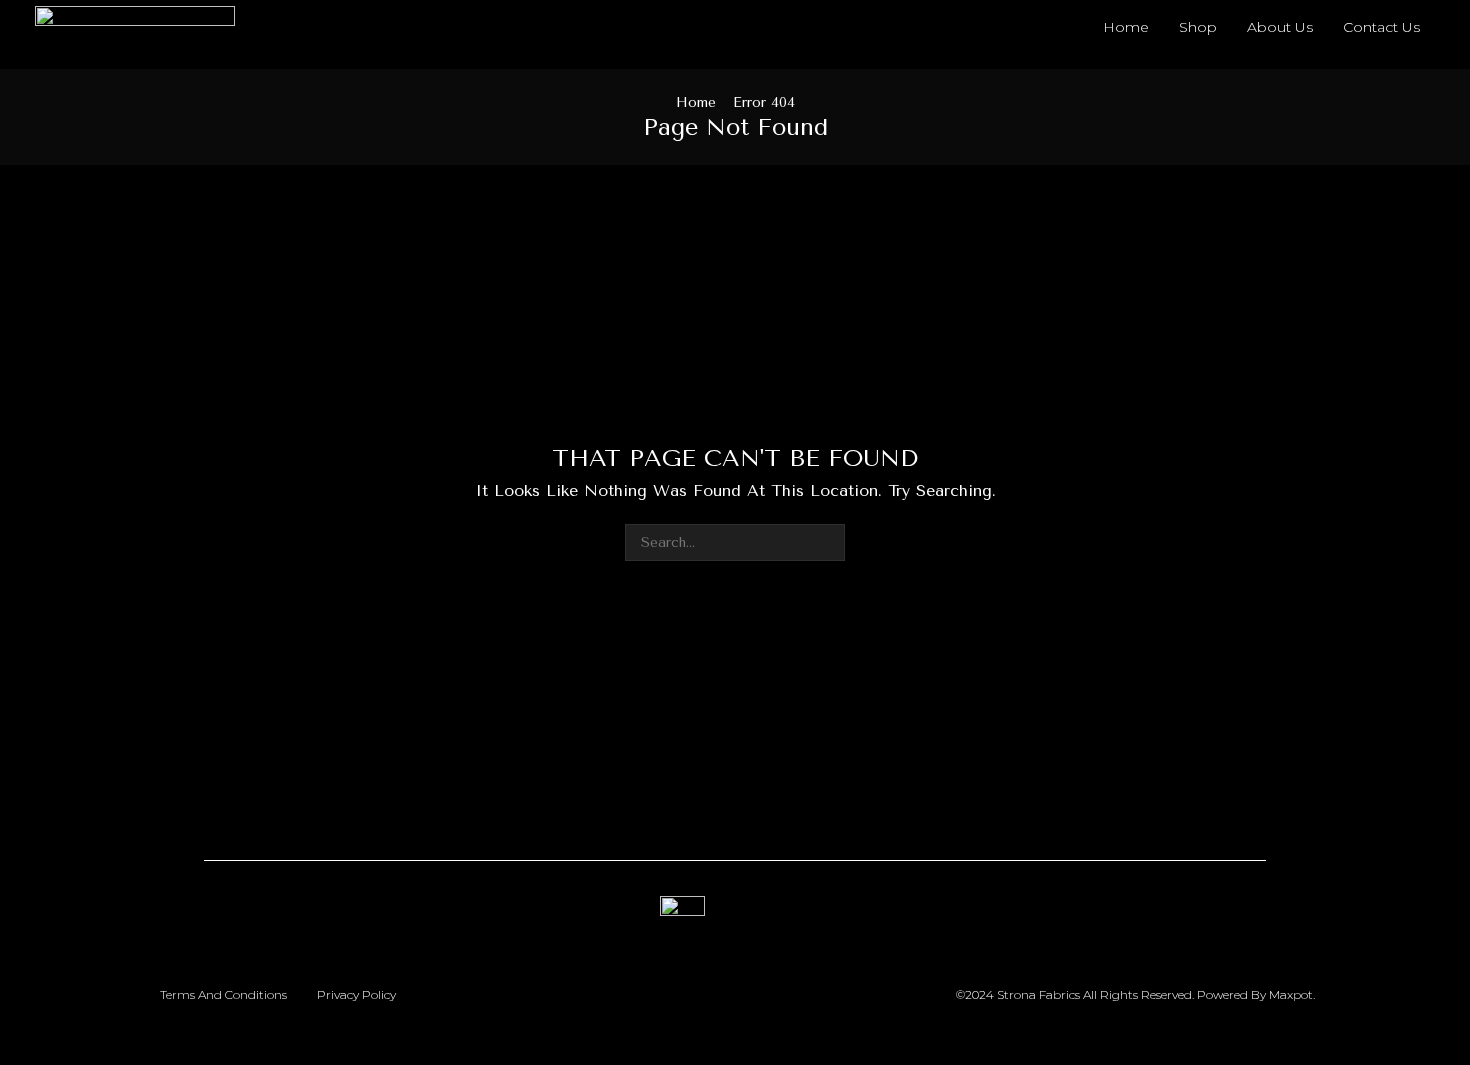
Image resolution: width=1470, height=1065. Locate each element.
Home (696, 102)
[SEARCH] (826, 542)
